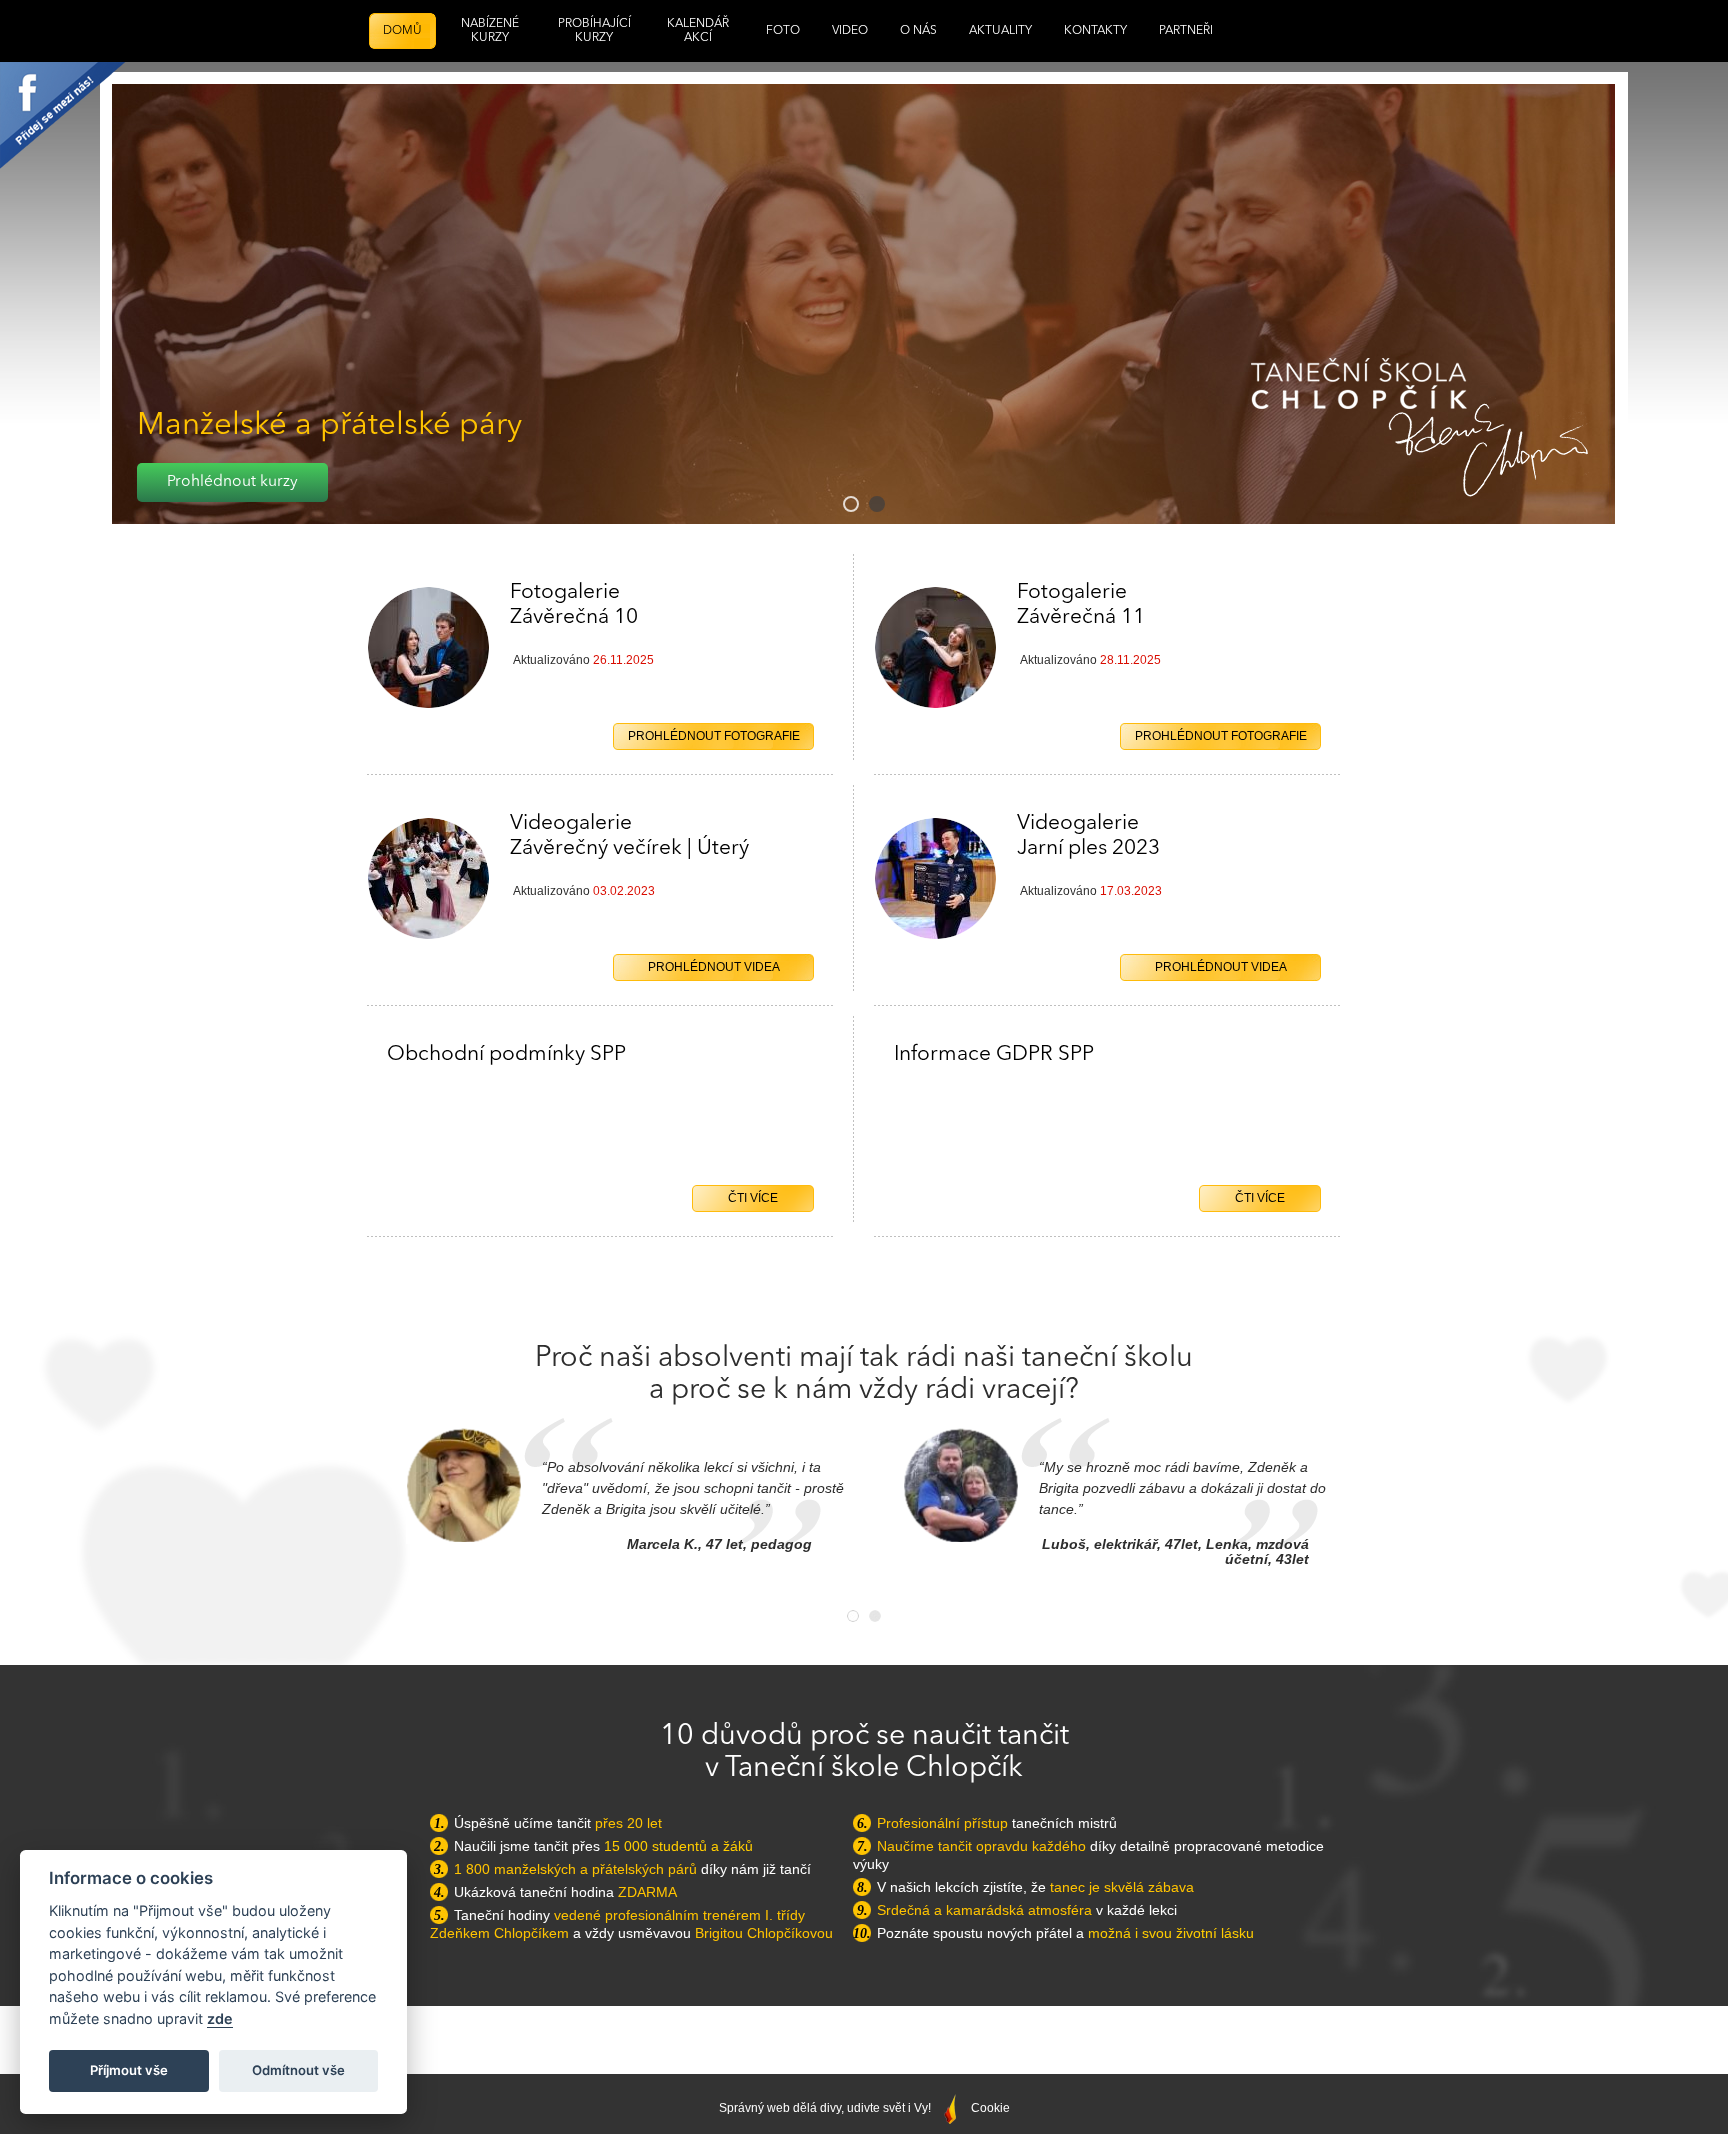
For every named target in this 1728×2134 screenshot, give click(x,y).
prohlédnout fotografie (1221, 736)
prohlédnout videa (1221, 967)
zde (220, 2018)
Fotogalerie (1081, 605)
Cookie (990, 2108)
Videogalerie (1088, 836)
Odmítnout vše (298, 2070)
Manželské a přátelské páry (329, 426)
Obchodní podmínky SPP (506, 1054)
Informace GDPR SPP (994, 1054)
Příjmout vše (129, 2070)
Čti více (1260, 1198)
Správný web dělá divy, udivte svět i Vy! (826, 2108)
